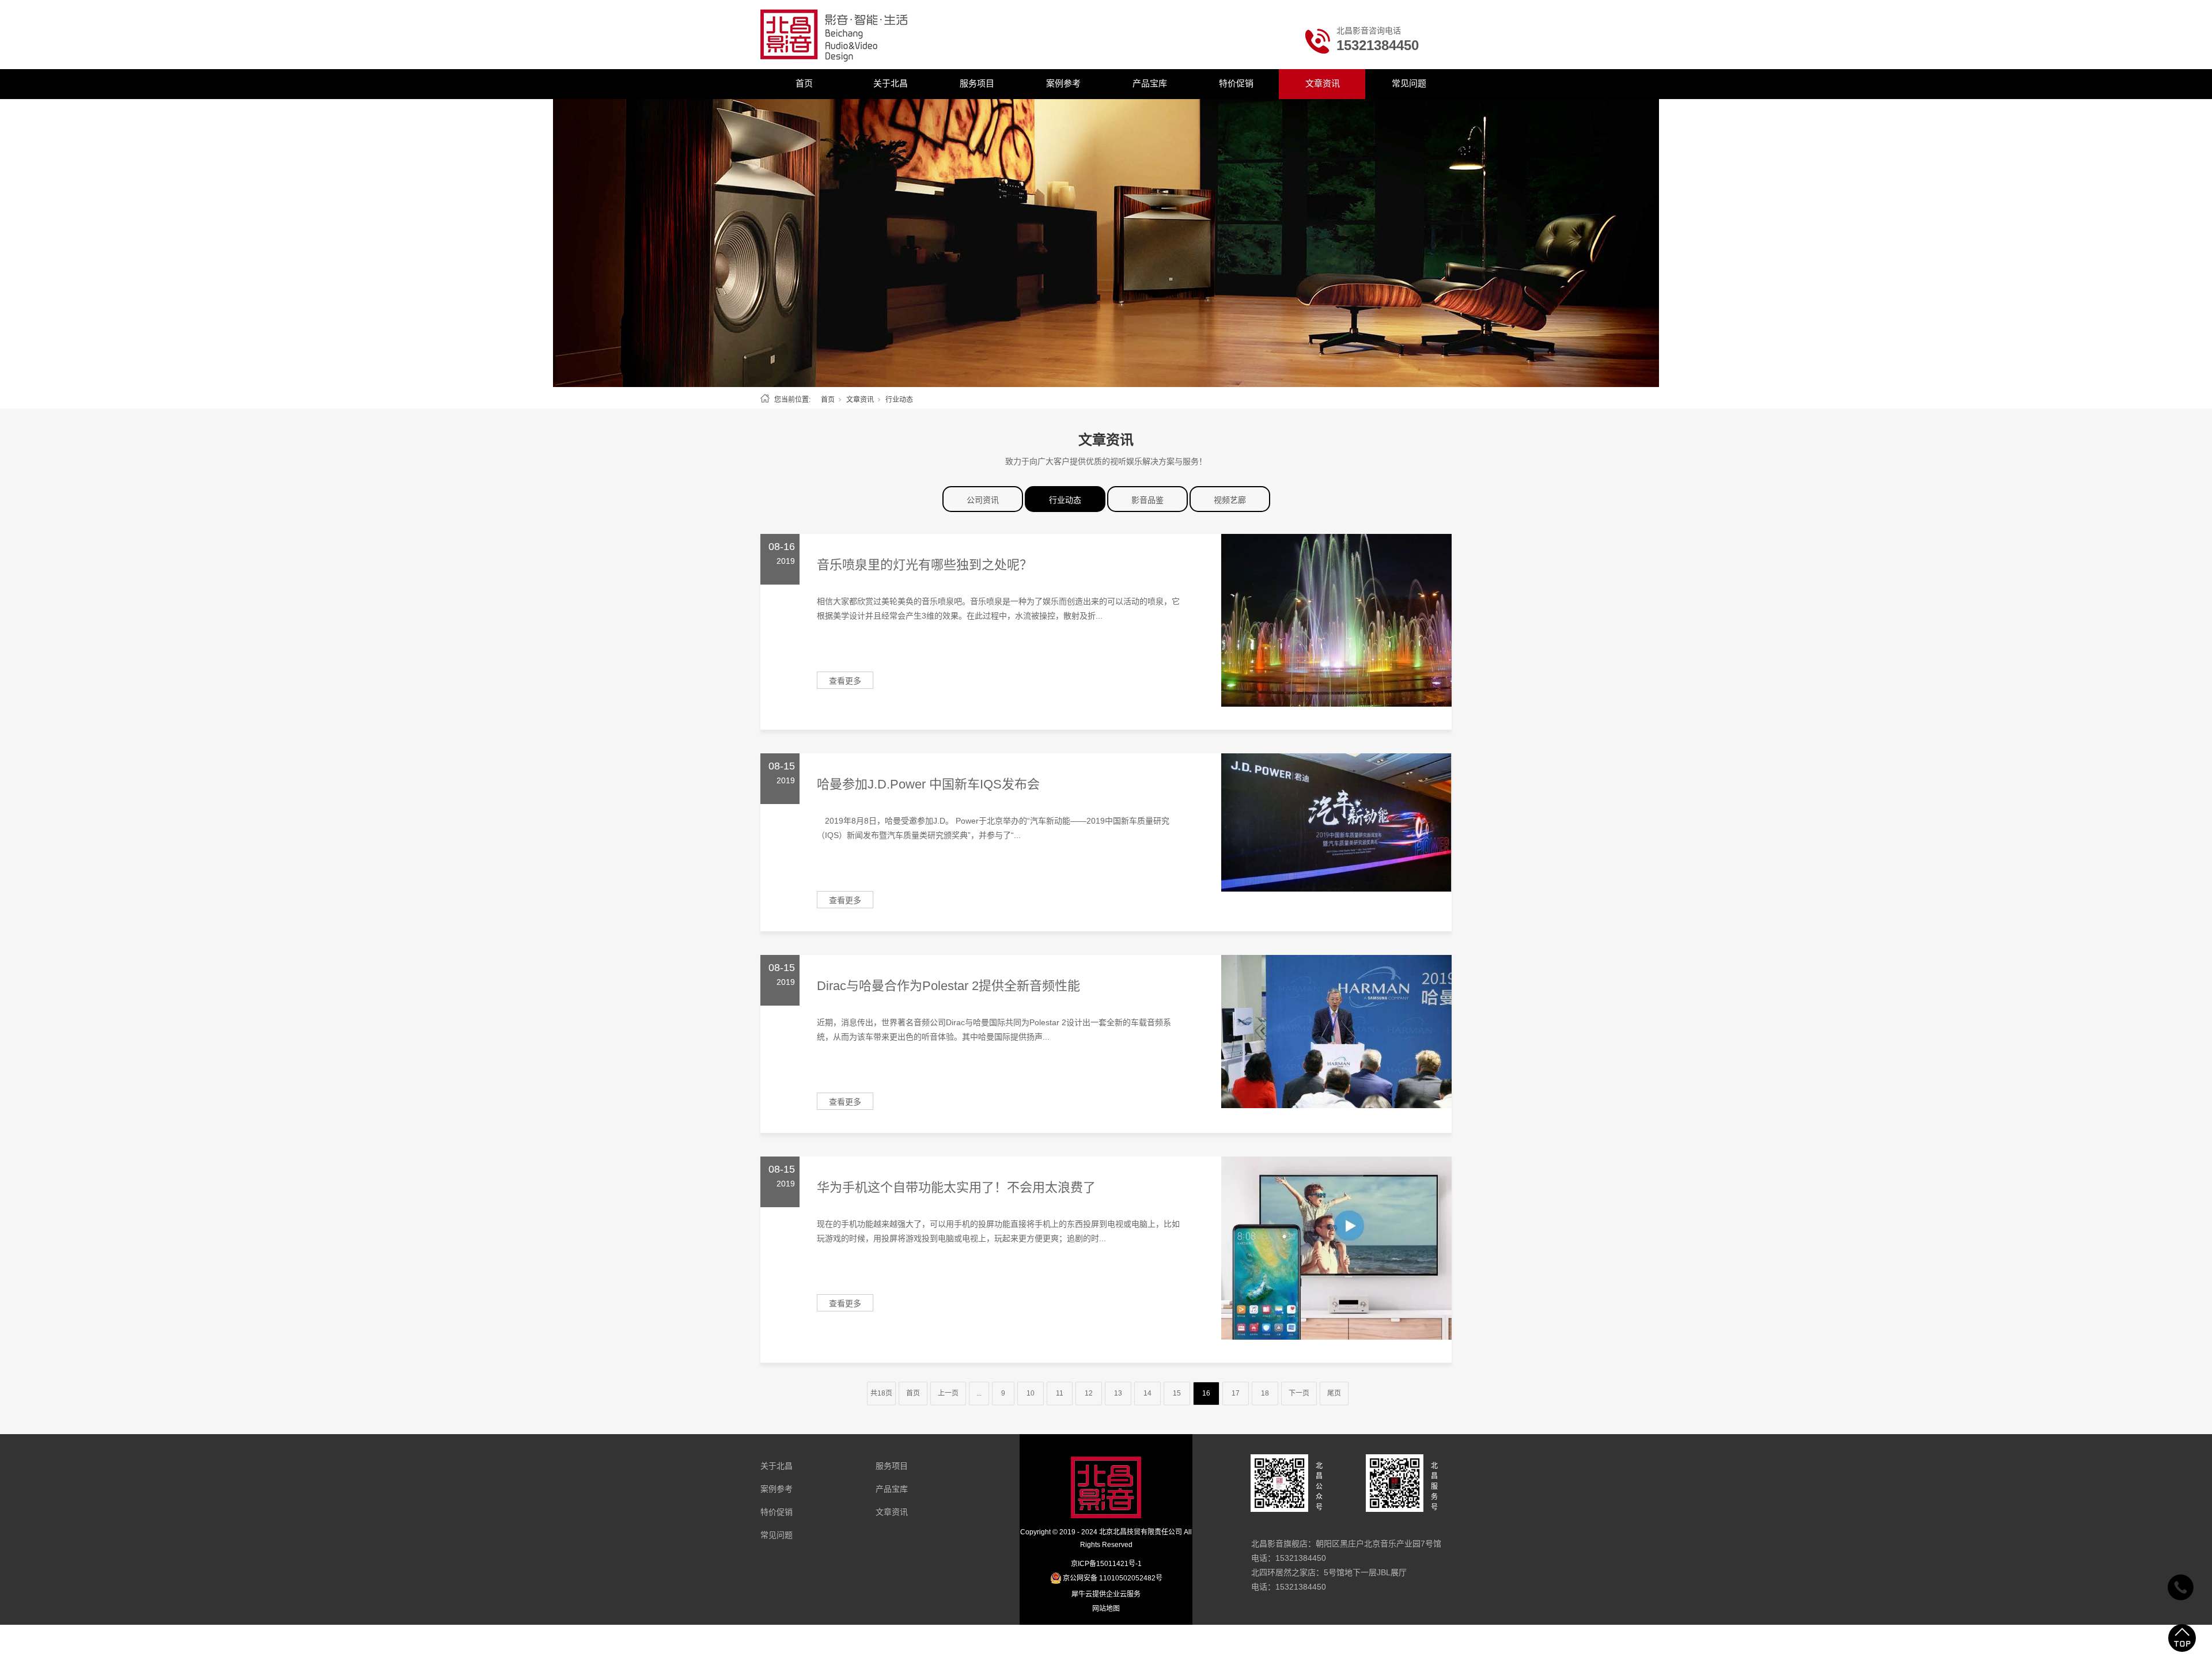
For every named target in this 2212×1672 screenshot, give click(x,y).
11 (1060, 1393)
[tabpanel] (1106, 243)
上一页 (948, 1393)
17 (1236, 1393)
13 (1118, 1393)
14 (1147, 1393)
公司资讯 (983, 500)
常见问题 (1409, 83)
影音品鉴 (1147, 500)
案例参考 (1063, 83)
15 (1177, 1393)
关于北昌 (891, 83)
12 (1089, 1393)
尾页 (1334, 1393)
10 (1031, 1393)
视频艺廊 (1230, 500)
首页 (804, 83)
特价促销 (1236, 83)
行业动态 (1065, 500)
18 (1265, 1393)
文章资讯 (1323, 83)
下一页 (1299, 1393)
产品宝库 (1150, 83)
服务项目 (977, 83)
